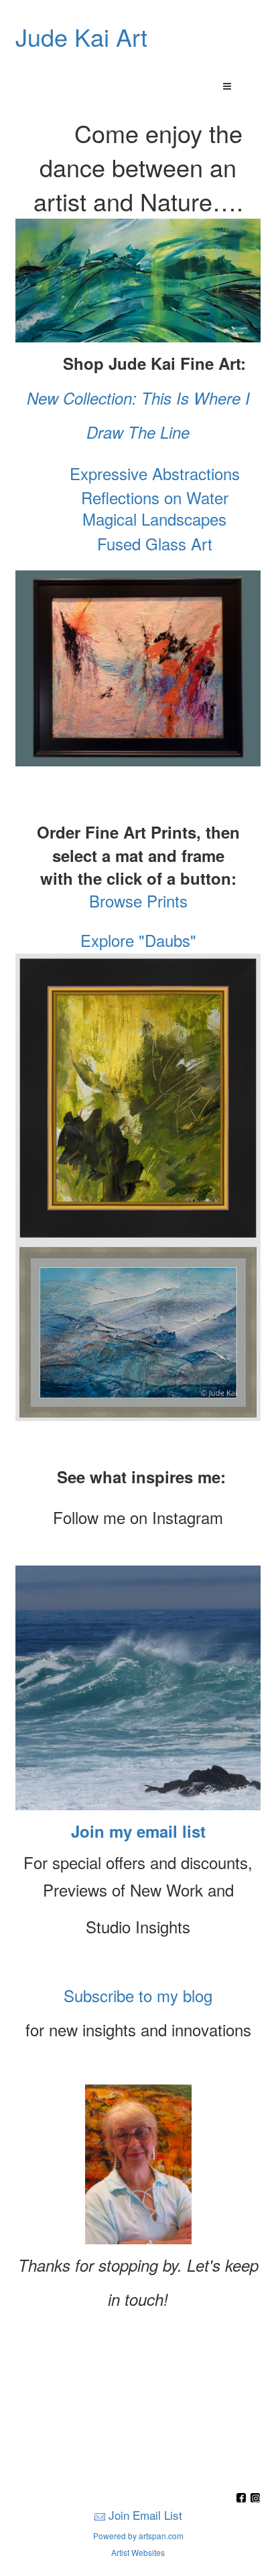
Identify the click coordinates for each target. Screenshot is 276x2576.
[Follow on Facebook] (243, 2499)
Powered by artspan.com (138, 2536)
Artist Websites (138, 2552)
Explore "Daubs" (138, 940)
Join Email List (145, 2515)
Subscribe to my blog (138, 1995)
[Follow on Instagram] (255, 2499)
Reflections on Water (152, 497)
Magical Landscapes (154, 519)
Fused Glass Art (155, 543)
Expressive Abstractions (155, 473)
